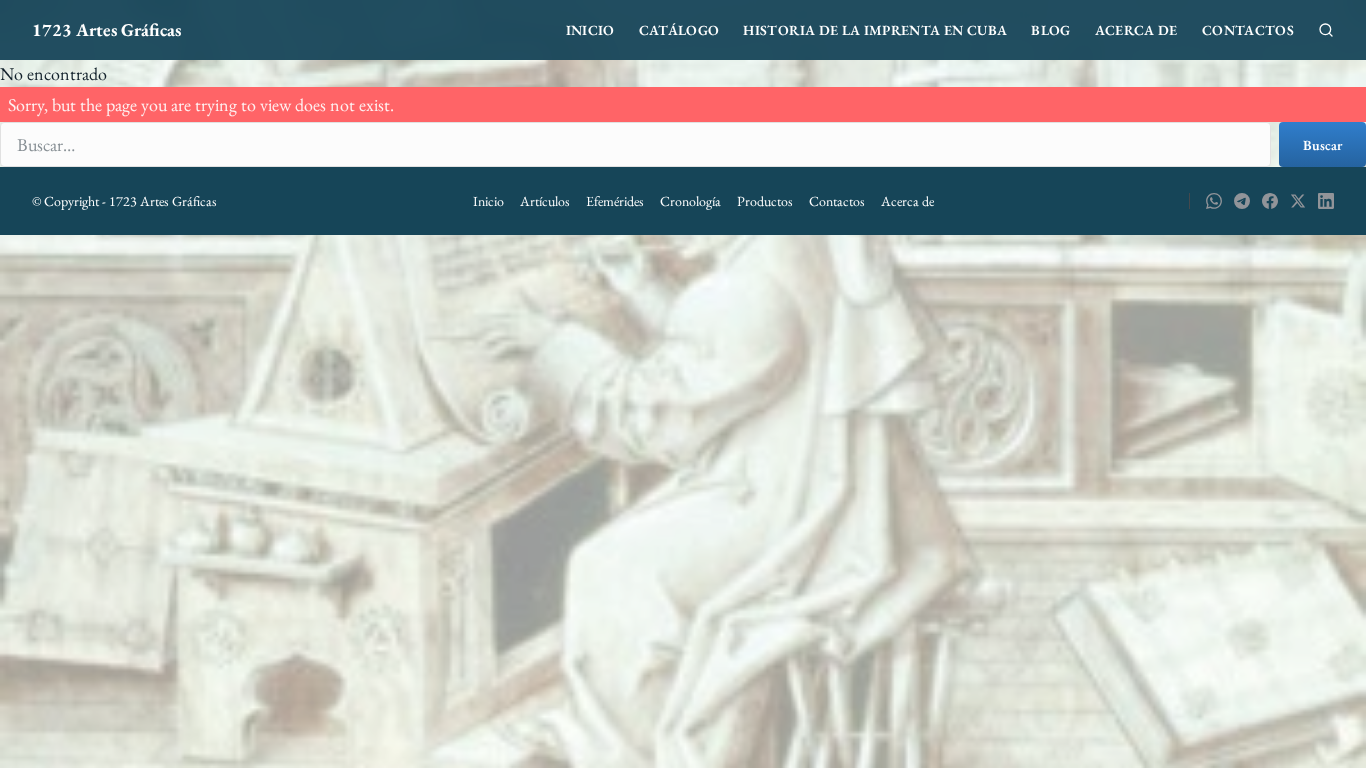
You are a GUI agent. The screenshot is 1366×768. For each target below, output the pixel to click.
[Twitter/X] (1298, 201)
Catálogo (679, 30)
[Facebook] (1270, 201)
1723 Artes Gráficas (106, 29)
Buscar (1322, 145)
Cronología (690, 201)
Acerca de (1136, 30)
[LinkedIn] (1326, 201)
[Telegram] (1242, 201)
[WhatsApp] (1214, 201)
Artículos (545, 201)
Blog (1050, 30)
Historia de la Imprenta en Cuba (875, 30)
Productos (765, 201)
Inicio (590, 30)
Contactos (1248, 30)
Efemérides (615, 201)
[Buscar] (1326, 30)
